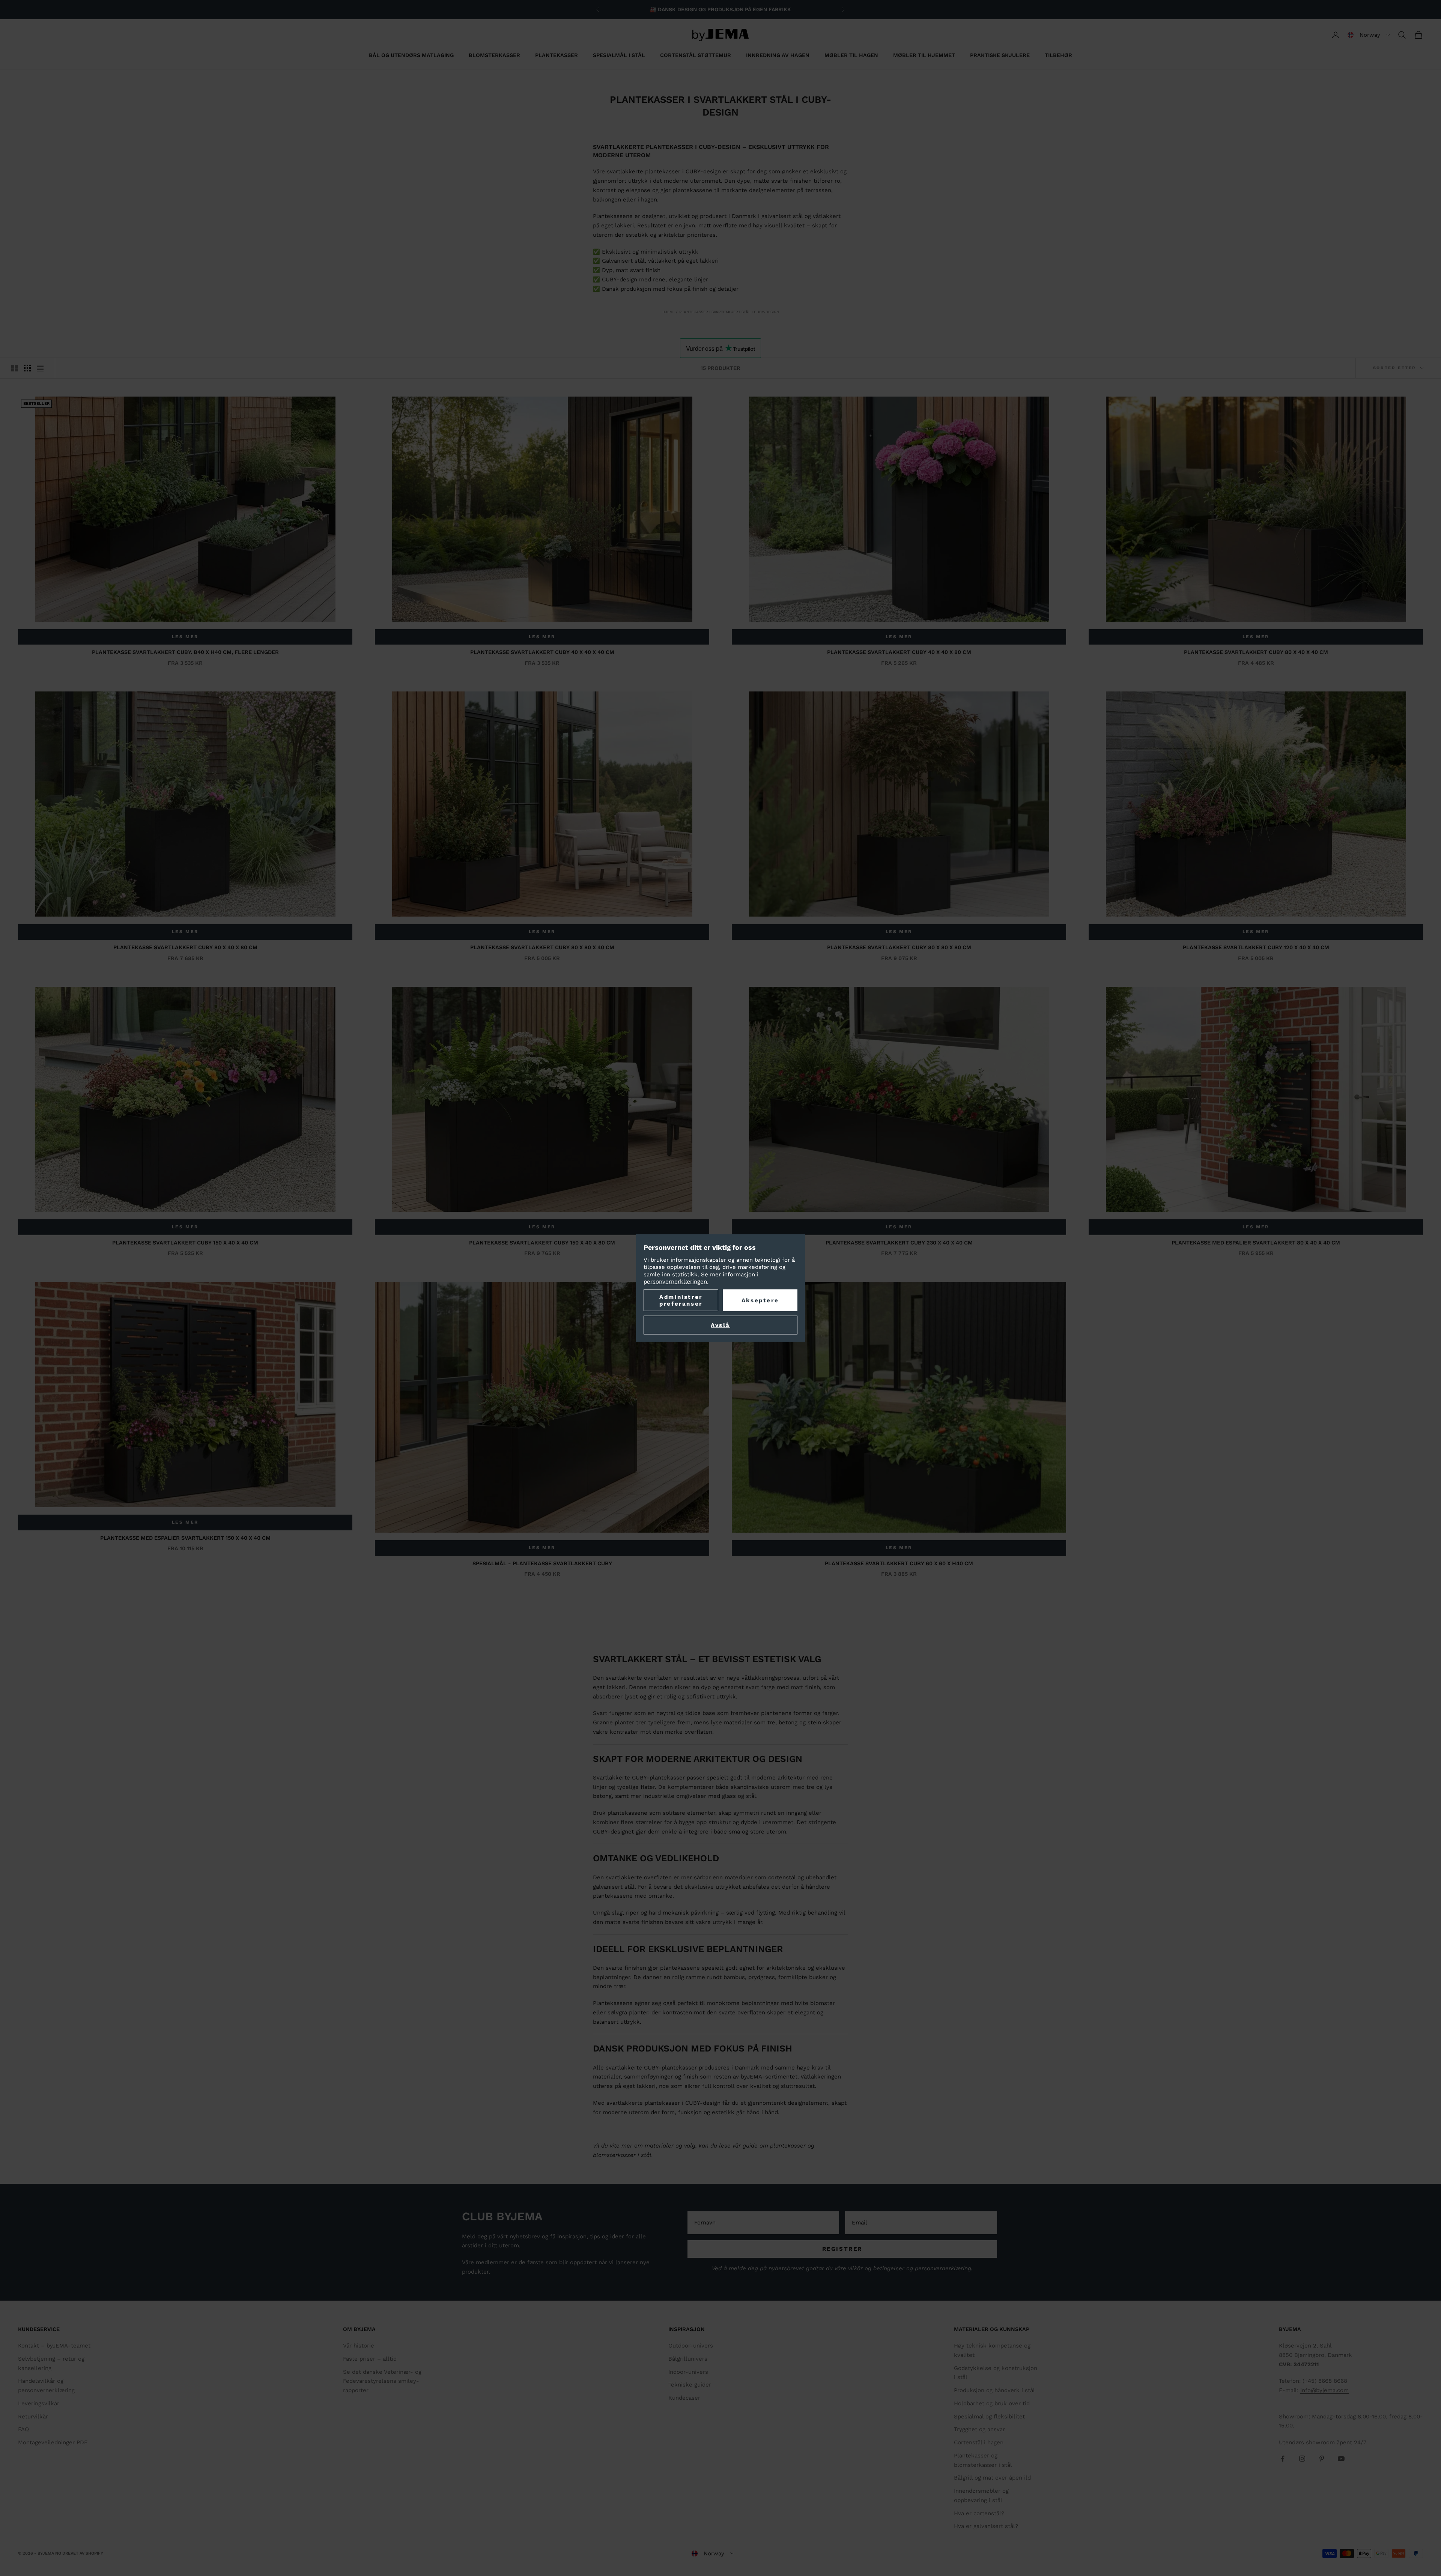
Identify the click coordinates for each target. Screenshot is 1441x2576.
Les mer (185, 637)
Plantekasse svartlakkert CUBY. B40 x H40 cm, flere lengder (185, 652)
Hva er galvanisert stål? (986, 2526)
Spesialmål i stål (619, 55)
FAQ (23, 2429)
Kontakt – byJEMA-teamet (54, 2346)
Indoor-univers (688, 2372)
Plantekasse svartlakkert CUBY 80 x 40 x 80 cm (185, 947)
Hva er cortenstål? (979, 2513)
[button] (1369, 35)
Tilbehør (1058, 55)
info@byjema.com (1324, 2390)
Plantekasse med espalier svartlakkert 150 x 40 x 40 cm (185, 1538)
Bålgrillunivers (688, 2359)
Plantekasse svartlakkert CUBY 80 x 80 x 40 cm (542, 947)
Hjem (668, 312)
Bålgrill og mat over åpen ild (992, 2478)
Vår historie (359, 2346)
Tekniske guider (690, 2385)
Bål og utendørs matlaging (411, 55)
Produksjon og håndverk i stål (994, 2390)
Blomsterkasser (494, 55)
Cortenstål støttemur (696, 55)
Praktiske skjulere (1000, 55)
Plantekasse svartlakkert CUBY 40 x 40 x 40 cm (542, 652)
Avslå (720, 1325)
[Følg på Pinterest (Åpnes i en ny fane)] (1322, 2459)
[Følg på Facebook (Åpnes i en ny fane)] (1283, 2459)
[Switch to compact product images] (40, 368)
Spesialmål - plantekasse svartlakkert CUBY (542, 1563)
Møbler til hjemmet (924, 55)
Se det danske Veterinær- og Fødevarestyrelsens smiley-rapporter (382, 2381)
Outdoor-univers (691, 2346)
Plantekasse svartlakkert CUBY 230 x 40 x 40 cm (899, 1243)
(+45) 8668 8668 (1325, 2381)
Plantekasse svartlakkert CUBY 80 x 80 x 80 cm (899, 947)
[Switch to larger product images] (15, 368)
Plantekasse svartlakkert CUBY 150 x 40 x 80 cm (542, 1243)
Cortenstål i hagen (979, 2442)
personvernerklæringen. (676, 1282)
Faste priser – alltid (370, 2359)
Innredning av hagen (778, 55)
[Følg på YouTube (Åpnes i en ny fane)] (1341, 2459)
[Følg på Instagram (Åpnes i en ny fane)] (1302, 2459)
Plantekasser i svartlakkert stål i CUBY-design (729, 312)
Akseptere (760, 1300)
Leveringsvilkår (39, 2403)
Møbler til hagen (851, 55)
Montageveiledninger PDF (53, 2442)
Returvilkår (33, 2417)
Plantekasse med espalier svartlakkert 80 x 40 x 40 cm (1256, 1243)
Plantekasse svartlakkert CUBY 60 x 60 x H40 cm (899, 1563)
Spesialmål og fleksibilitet (989, 2417)
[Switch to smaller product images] (27, 368)
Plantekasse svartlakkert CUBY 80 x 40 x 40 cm (1256, 652)
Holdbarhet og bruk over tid (992, 2403)
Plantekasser (557, 55)
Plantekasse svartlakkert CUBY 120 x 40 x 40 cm (1256, 947)
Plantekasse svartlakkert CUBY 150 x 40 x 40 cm (185, 1243)
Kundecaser (684, 2398)
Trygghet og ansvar (979, 2429)
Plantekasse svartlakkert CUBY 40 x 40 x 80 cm (899, 652)
